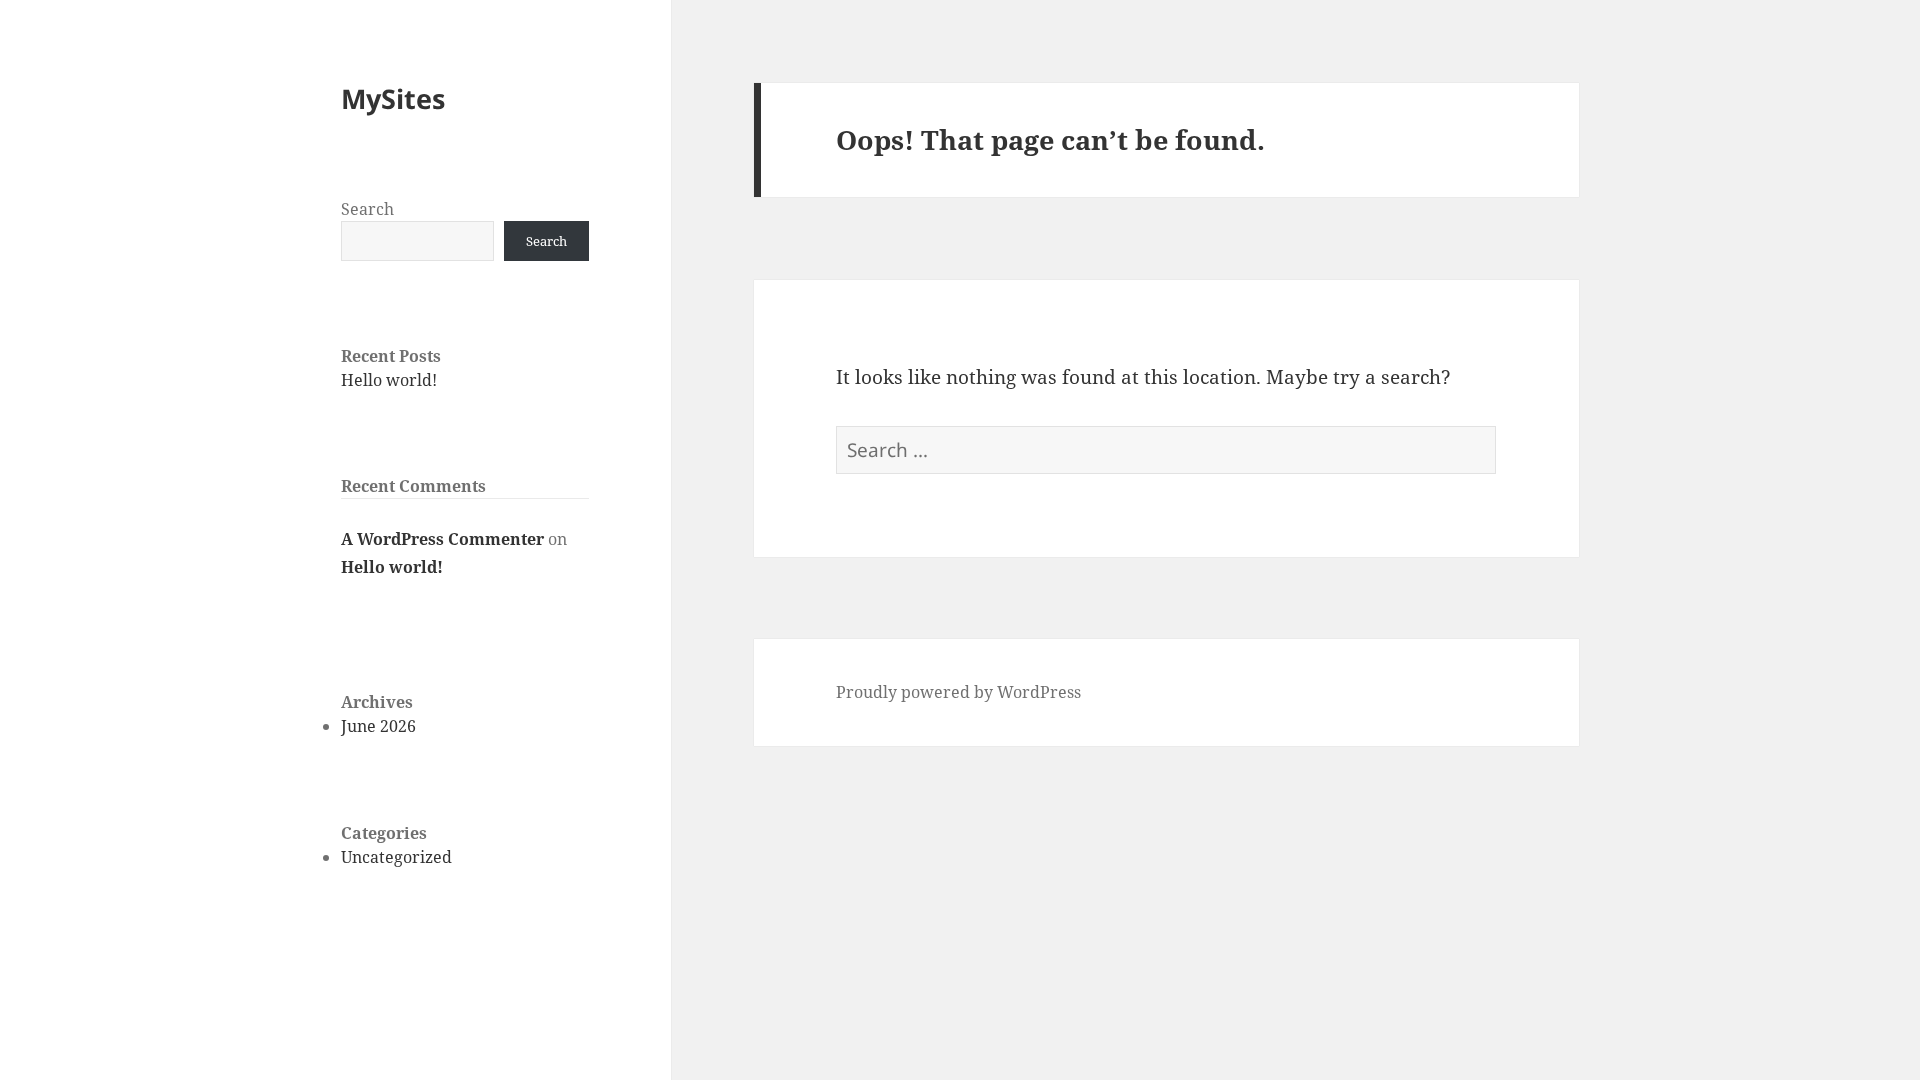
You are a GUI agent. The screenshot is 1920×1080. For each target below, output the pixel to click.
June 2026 (378, 726)
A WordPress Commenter (442, 539)
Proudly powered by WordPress (958, 692)
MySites (393, 98)
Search (367, 209)
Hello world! (389, 380)
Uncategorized (396, 857)
